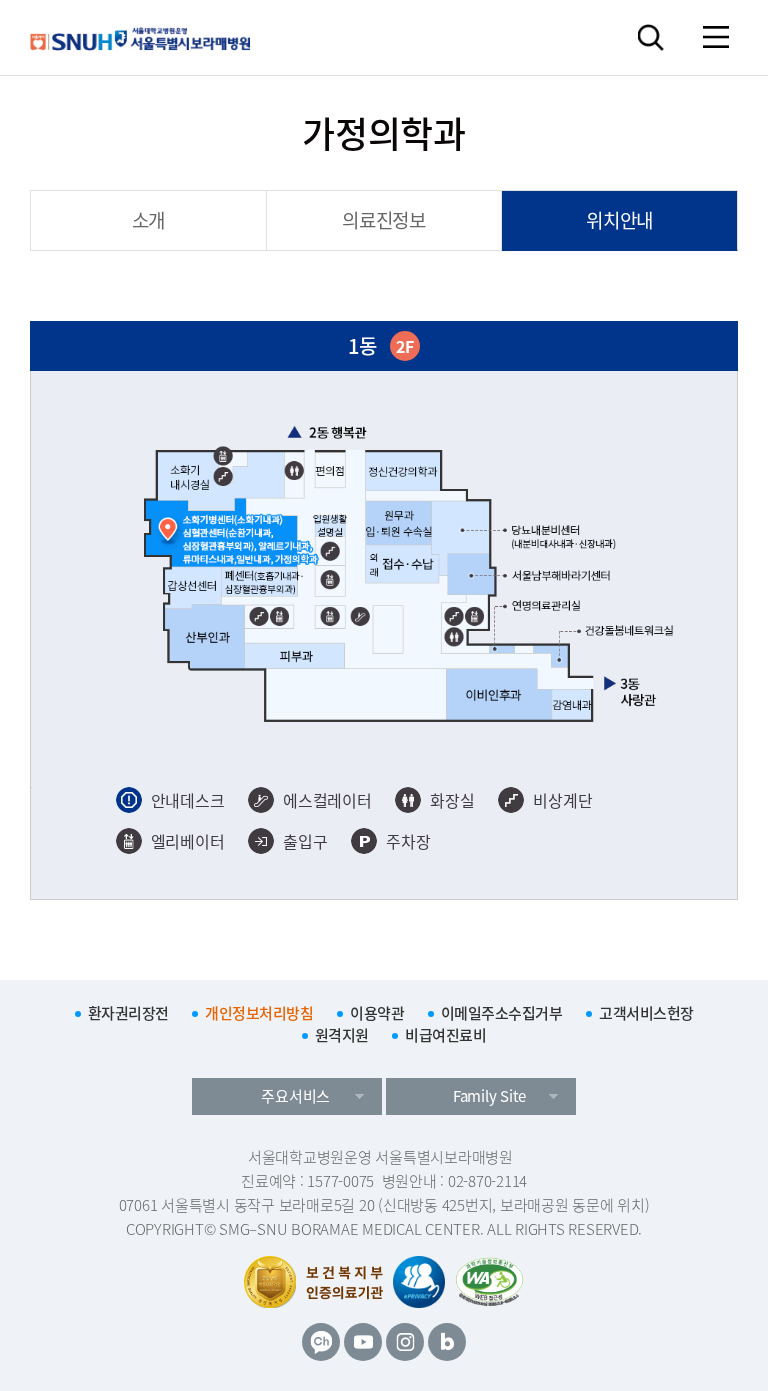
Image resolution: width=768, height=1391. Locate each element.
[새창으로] (489, 1282)
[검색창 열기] (650, 37)
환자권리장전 (128, 1013)
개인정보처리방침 (259, 1013)
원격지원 (342, 1035)
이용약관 (377, 1013)
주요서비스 (295, 1096)
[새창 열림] (419, 1282)
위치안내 (619, 220)
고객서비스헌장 (646, 1013)
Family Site (489, 1096)
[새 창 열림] (321, 1342)
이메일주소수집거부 (502, 1013)
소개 (149, 220)
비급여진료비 (445, 1035)
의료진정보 (384, 220)
